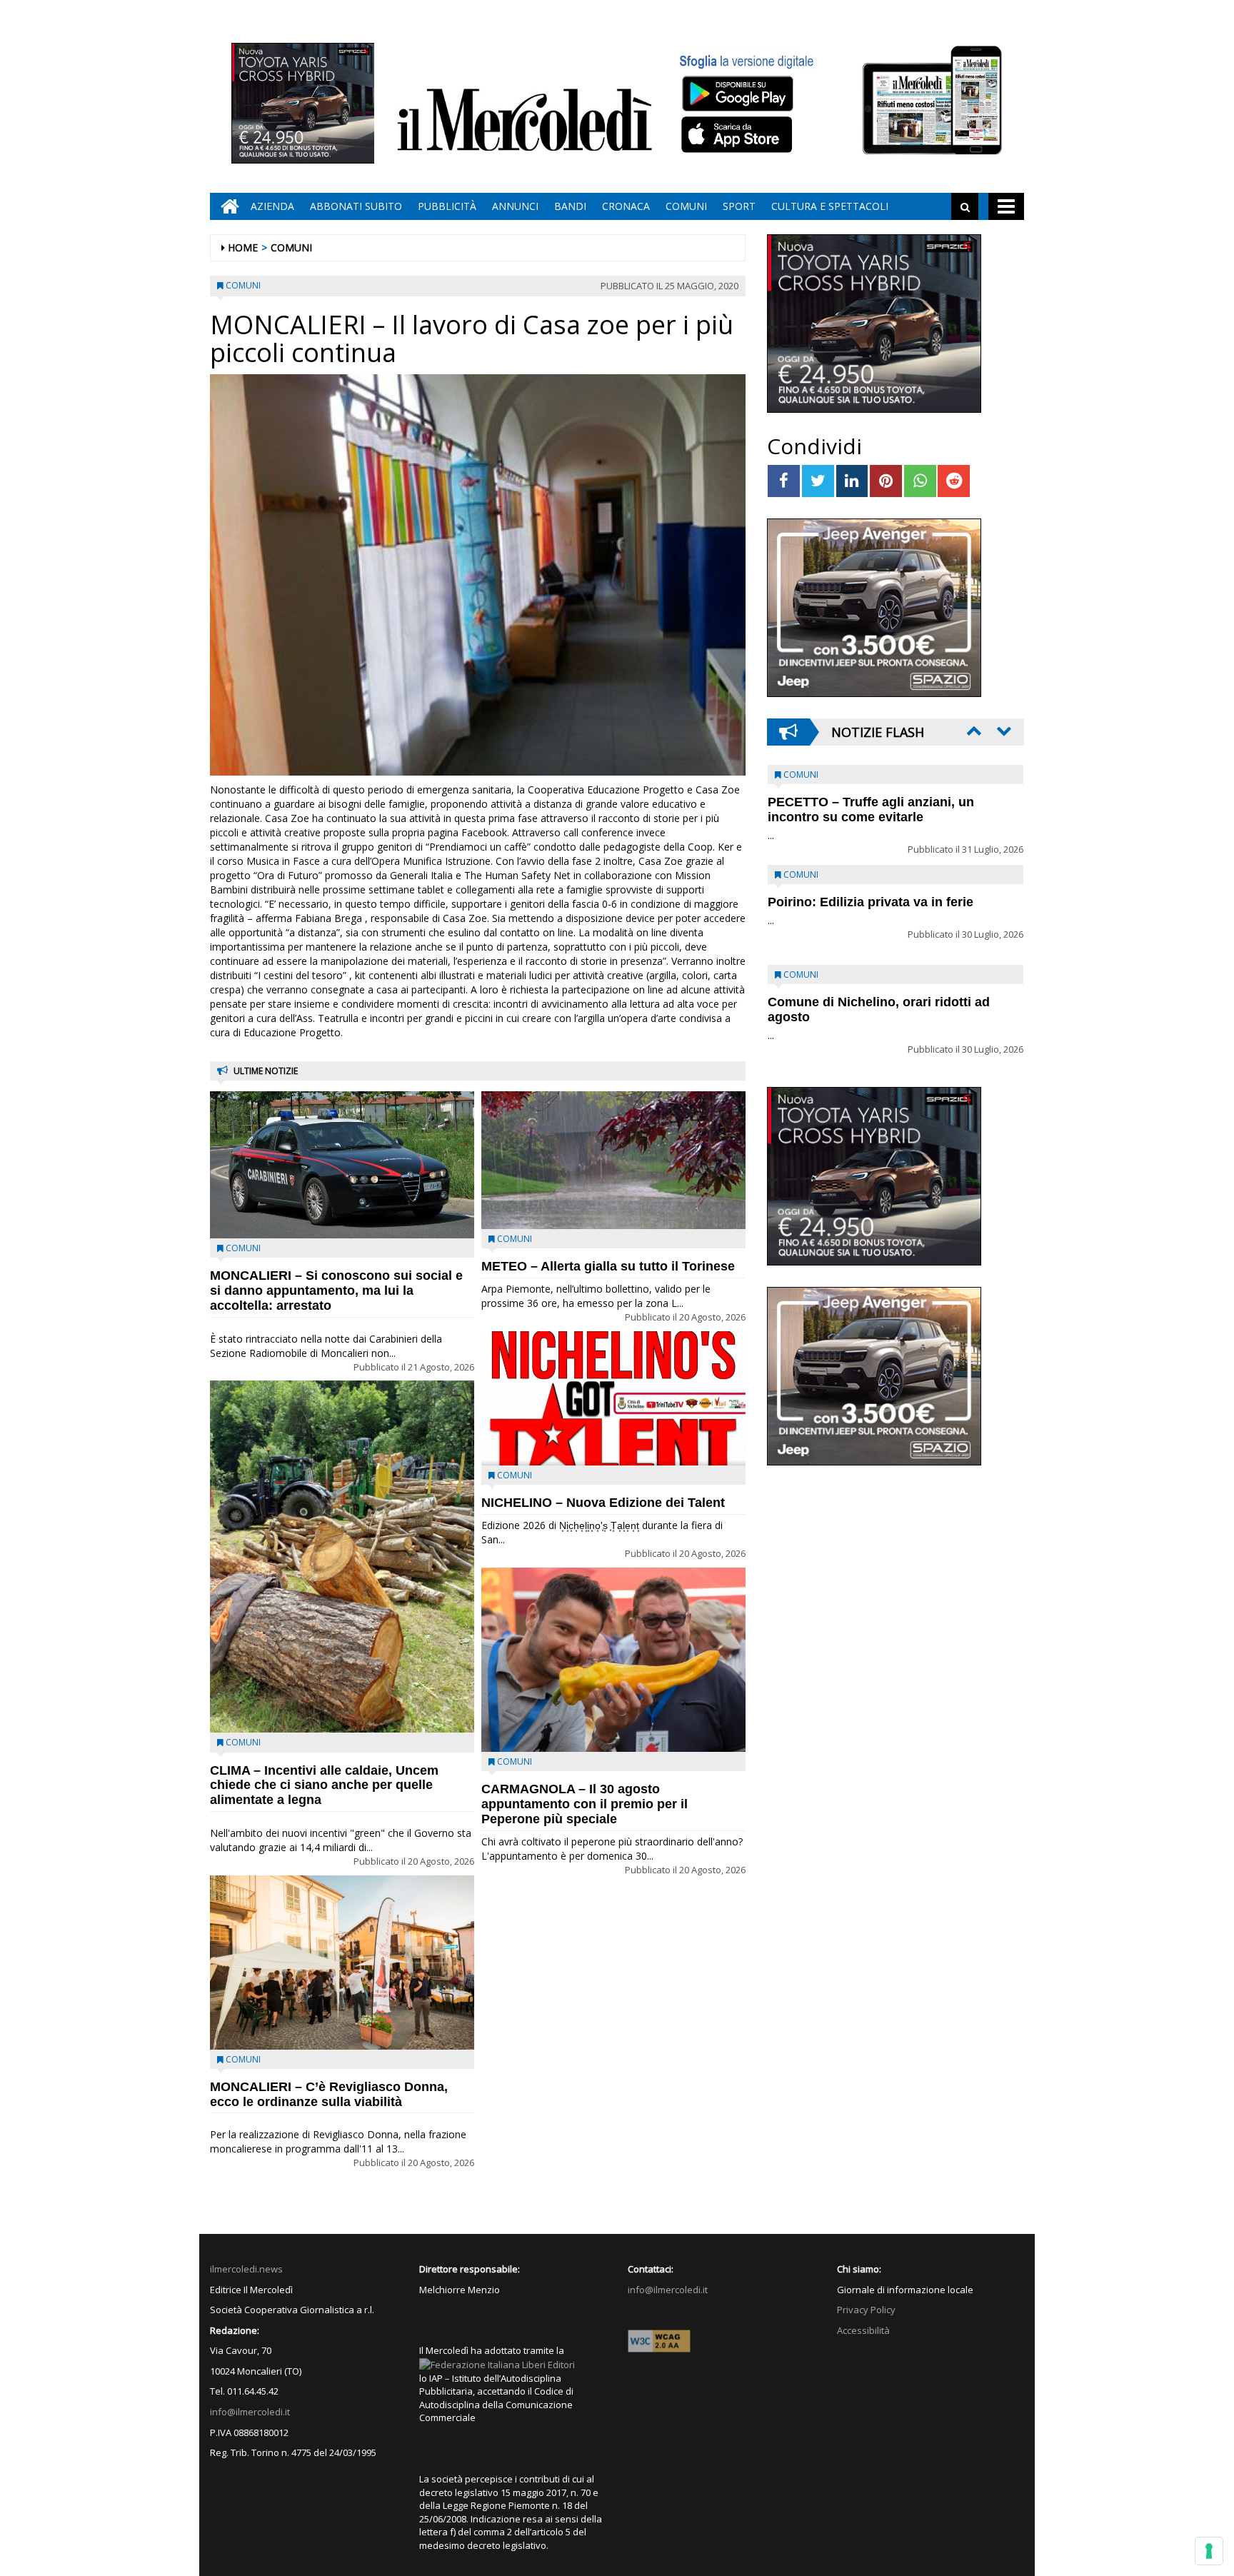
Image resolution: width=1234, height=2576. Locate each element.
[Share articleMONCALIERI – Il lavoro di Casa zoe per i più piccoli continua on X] (818, 481)
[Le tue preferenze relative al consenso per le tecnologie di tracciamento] (1209, 2551)
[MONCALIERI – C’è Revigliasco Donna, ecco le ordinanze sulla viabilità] (342, 1963)
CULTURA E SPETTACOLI (830, 206)
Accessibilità (863, 2330)
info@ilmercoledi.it (250, 2412)
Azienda (272, 206)
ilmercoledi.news (246, 2269)
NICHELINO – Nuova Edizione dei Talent (603, 1503)
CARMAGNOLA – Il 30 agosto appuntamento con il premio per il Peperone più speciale (585, 1804)
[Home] (226, 206)
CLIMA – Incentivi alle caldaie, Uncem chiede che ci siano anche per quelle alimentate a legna (324, 1785)
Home (243, 247)
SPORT (739, 206)
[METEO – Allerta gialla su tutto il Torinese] (613, 1160)
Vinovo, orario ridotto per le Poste (871, 802)
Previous (973, 731)
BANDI (570, 206)
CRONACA (626, 206)
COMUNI (686, 206)
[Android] (737, 93)
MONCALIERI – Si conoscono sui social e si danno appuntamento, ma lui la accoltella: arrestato (336, 1290)
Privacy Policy (866, 2310)
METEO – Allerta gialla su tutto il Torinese (608, 1266)
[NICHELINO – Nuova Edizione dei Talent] (613, 1398)
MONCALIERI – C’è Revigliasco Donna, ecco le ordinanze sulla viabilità (329, 2094)
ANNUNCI (515, 206)
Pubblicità (447, 206)
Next (1003, 731)
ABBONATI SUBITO (356, 206)
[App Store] (739, 135)
